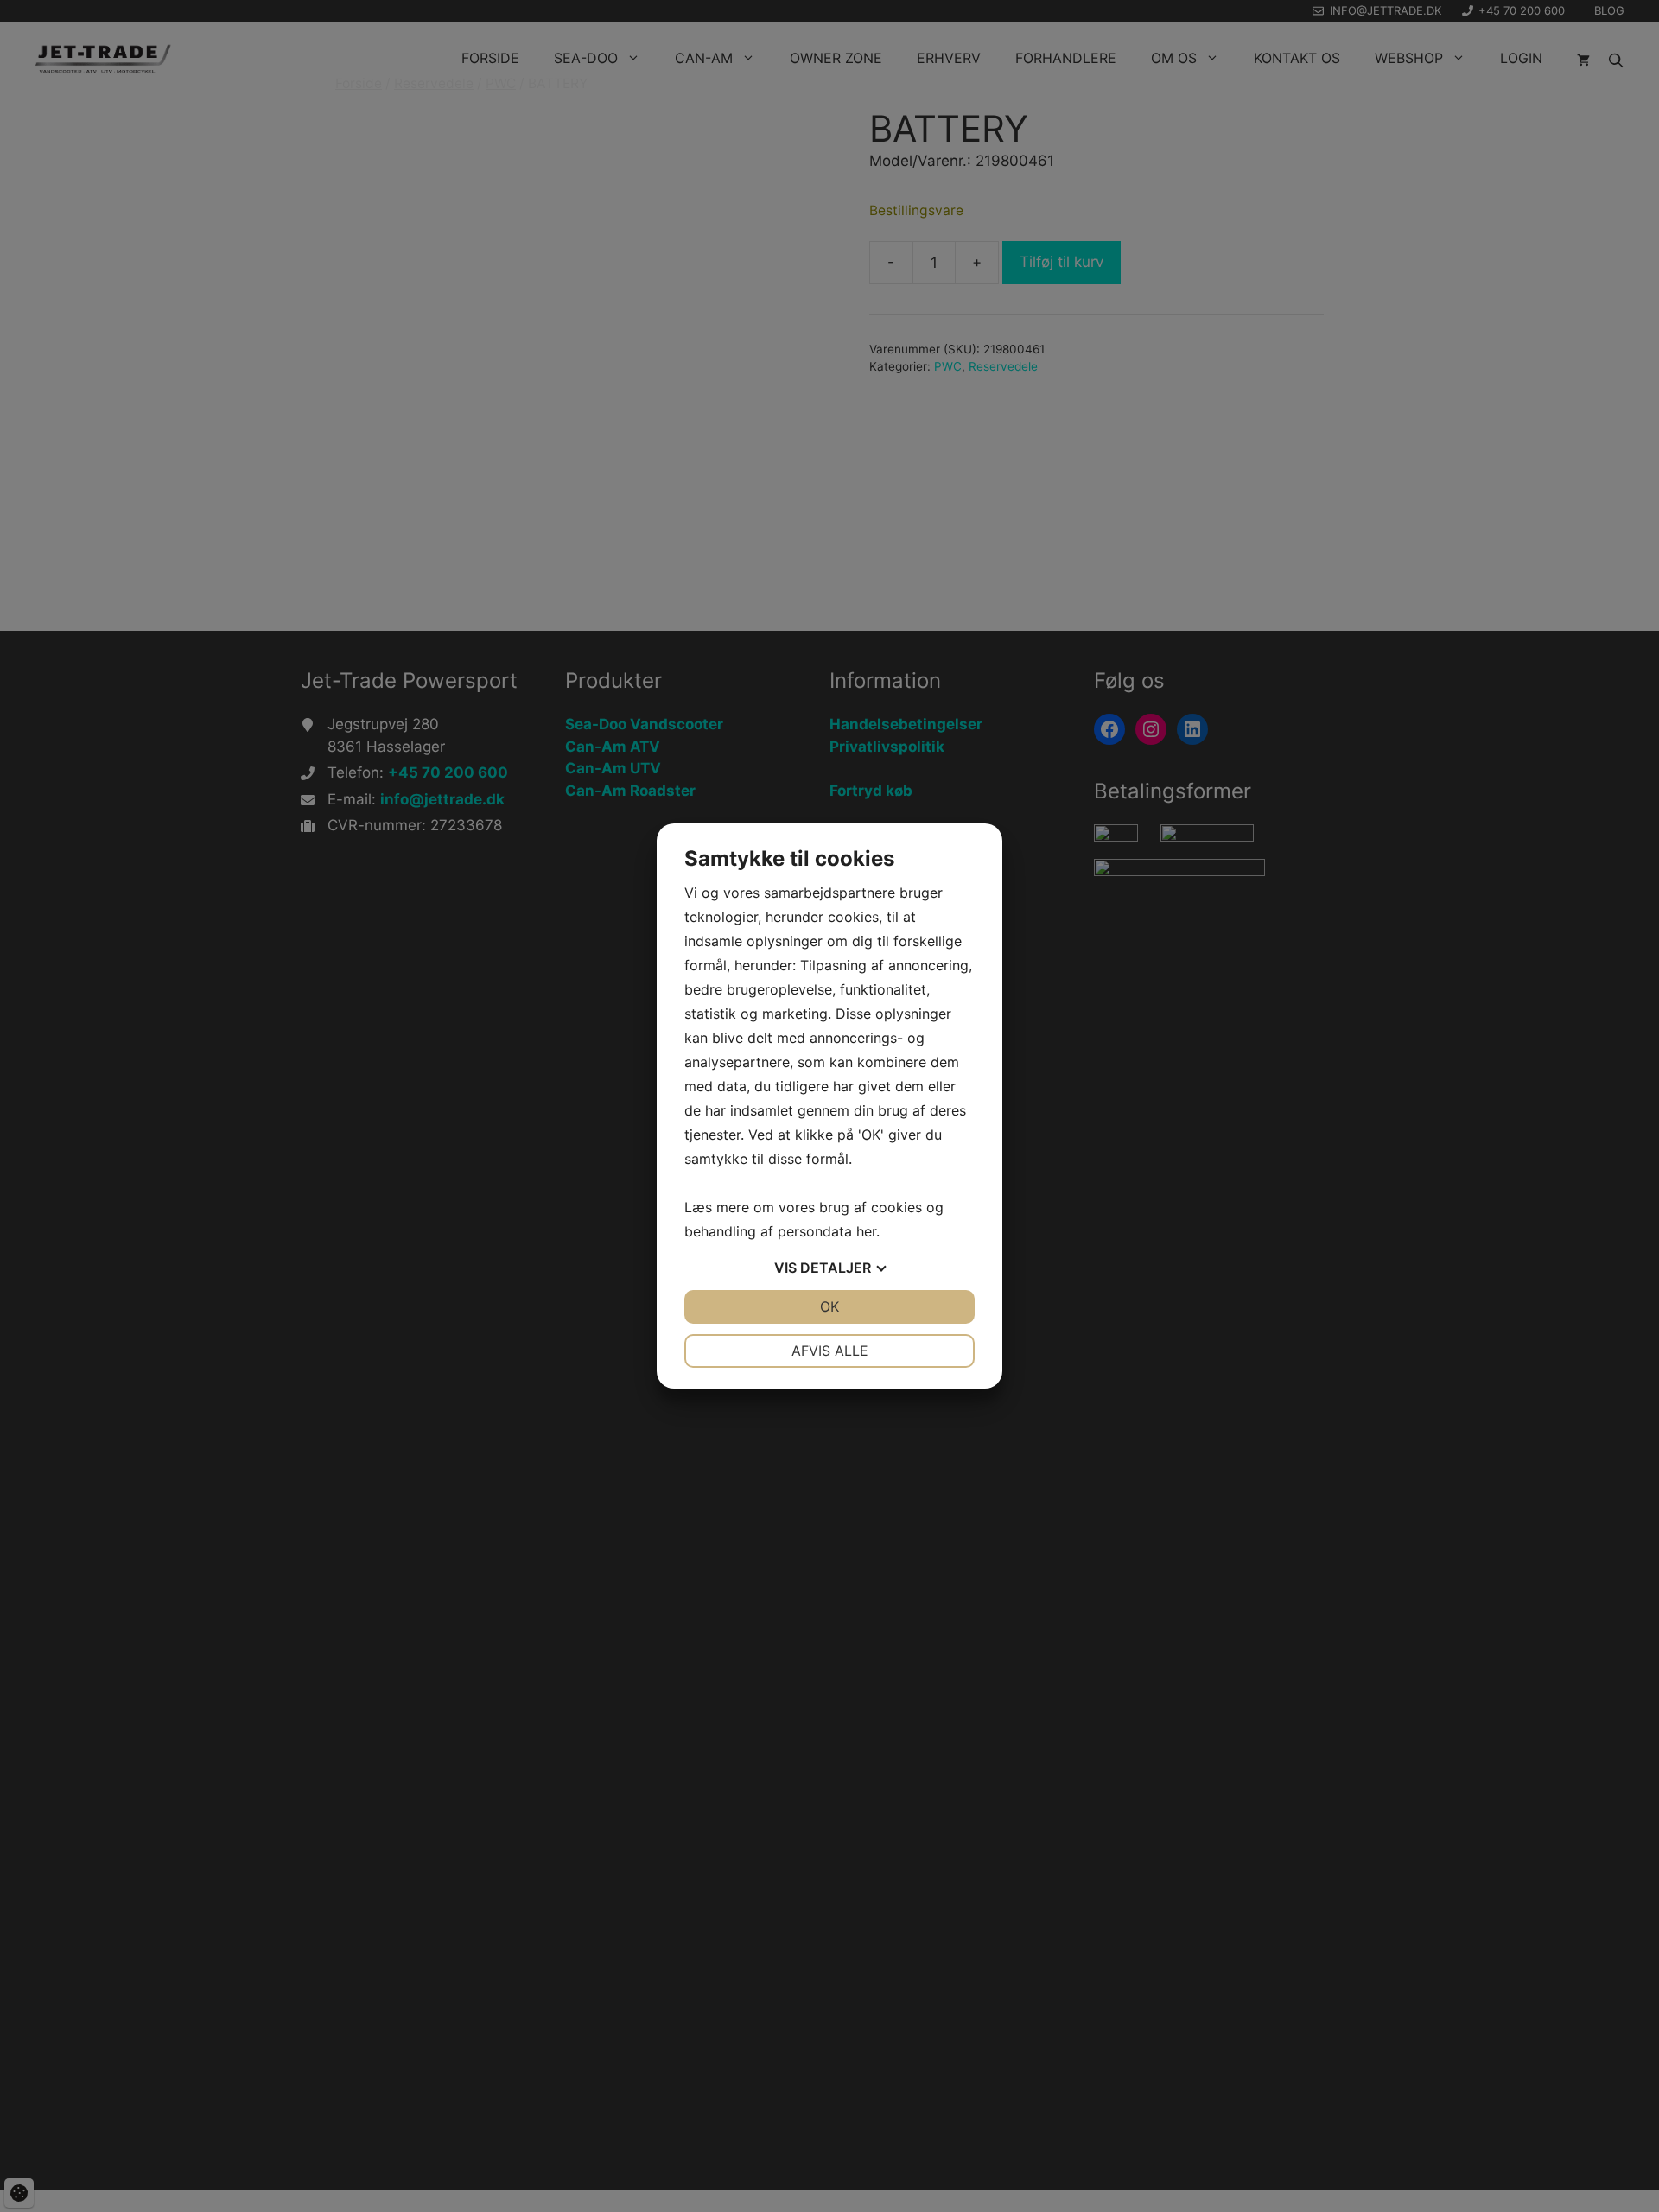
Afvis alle (830, 1351)
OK (829, 1306)
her (866, 1231)
